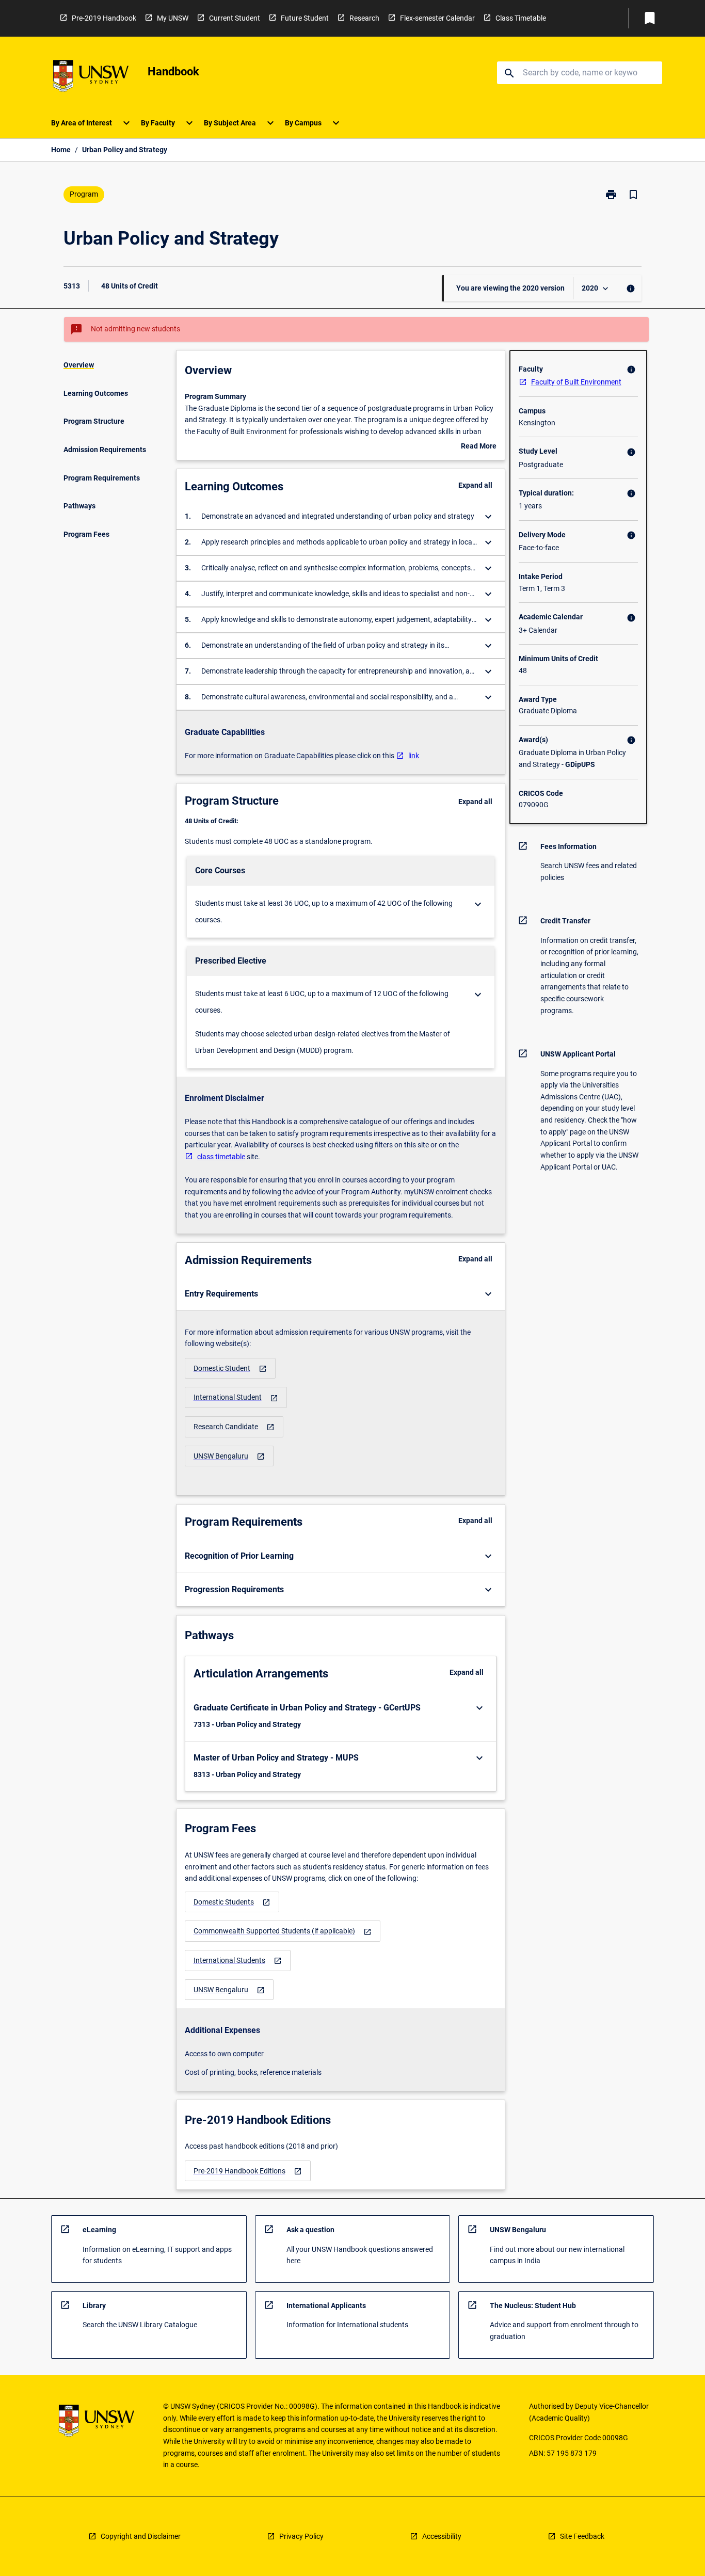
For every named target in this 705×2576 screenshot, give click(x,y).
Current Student (235, 18)
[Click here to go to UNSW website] (91, 78)
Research (364, 18)
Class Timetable (521, 18)
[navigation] (230, 1369)
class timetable (221, 1157)
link (414, 756)
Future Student (305, 18)
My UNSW (173, 18)
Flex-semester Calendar (437, 18)
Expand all (475, 485)
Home (61, 150)
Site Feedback (582, 2536)
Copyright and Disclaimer (141, 2536)
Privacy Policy (301, 2536)
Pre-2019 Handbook (104, 18)
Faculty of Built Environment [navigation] (576, 382)
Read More (479, 447)
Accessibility (442, 2536)
